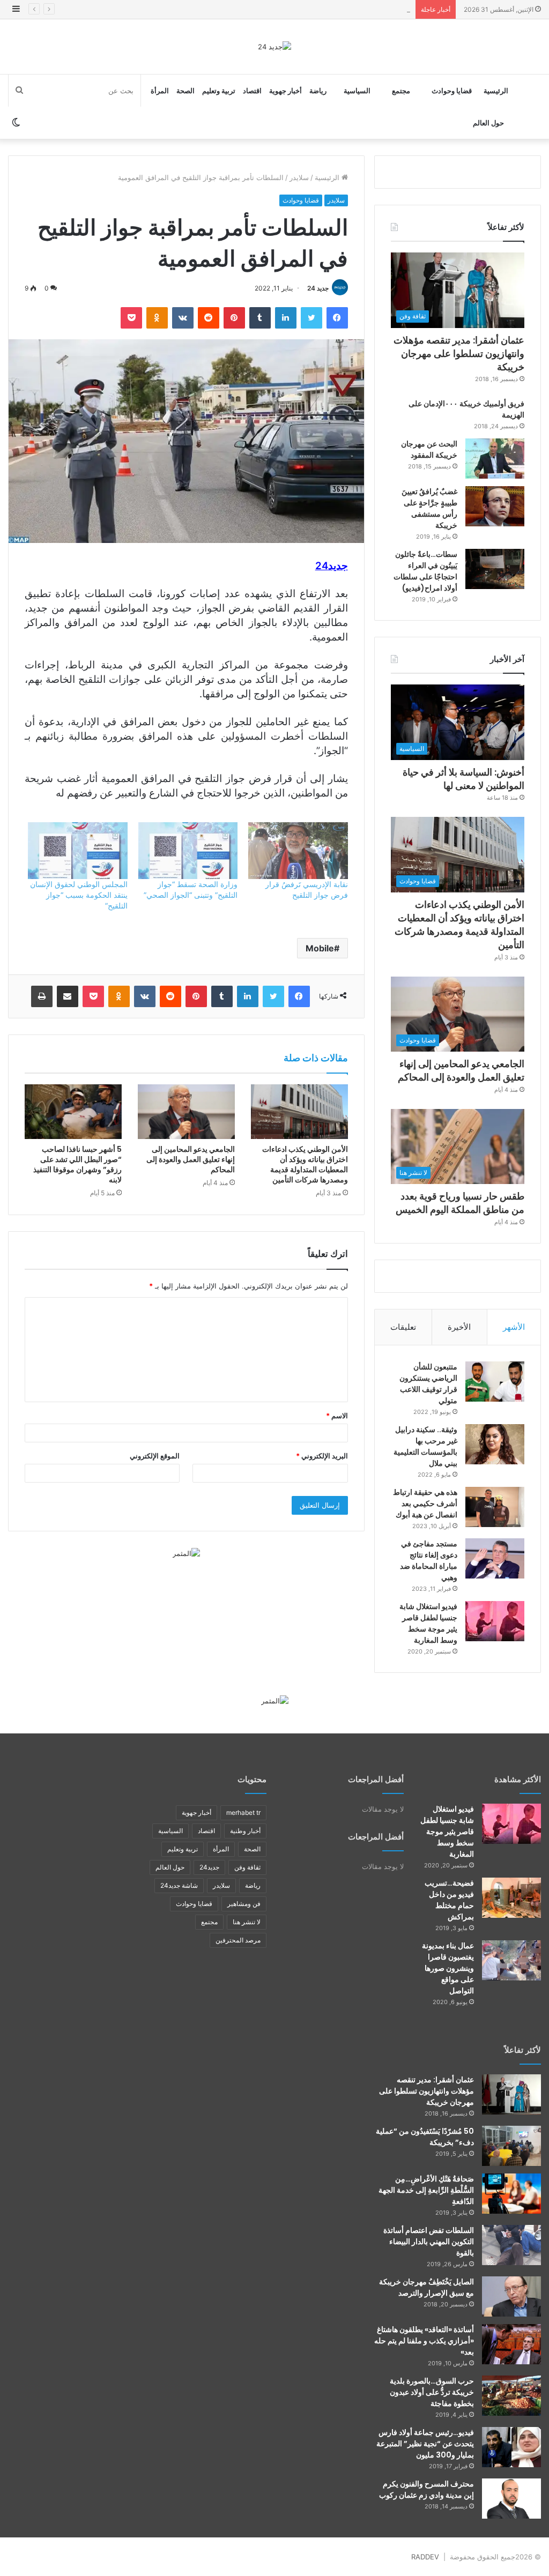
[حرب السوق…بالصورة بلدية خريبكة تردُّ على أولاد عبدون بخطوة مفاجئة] (511, 2396)
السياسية (357, 91)
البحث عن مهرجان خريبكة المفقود (429, 449)
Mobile (320, 948)
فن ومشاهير (244, 1904)
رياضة (318, 91)
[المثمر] (186, 1553)
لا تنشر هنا (247, 1922)
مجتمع (401, 91)
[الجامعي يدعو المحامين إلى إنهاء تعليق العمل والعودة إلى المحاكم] (186, 1112)
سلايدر (299, 177)
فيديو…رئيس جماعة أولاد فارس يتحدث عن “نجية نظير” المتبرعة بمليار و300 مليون (425, 2444)
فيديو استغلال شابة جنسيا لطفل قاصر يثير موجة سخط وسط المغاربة (428, 1623)
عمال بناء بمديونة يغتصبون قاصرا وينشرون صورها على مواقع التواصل (448, 1968)
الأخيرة (459, 1327)
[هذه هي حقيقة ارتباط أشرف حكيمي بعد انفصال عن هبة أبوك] (495, 1507)
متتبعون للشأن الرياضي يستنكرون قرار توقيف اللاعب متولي (428, 1384)
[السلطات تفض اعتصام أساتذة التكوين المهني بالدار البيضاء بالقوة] (511, 2245)
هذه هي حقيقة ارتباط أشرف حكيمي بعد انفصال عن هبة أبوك (425, 1503)
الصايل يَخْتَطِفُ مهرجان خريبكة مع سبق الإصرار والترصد (426, 2287)
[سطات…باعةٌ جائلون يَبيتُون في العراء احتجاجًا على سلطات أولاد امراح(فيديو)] (495, 569)
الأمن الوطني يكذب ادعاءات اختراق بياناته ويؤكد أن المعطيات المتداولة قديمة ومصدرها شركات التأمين (259, 9)
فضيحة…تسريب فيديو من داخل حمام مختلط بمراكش (449, 1900)
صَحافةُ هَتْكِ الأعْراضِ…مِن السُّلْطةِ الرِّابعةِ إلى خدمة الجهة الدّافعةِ (426, 2190)
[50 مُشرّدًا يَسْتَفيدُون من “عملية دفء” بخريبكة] (511, 2146)
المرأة (160, 91)
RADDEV (425, 2557)
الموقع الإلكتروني (155, 1456)
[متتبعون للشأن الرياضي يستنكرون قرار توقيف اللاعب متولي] (495, 1382)
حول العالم (488, 123)
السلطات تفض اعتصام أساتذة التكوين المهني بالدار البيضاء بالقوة (429, 2242)
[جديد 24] (274, 47)
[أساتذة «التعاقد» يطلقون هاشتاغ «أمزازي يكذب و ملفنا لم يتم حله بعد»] (511, 2344)
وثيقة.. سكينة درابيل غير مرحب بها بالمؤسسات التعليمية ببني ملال (425, 1446)
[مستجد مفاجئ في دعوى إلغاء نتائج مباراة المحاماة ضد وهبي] (495, 1558)
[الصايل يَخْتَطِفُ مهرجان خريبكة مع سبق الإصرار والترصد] (511, 2296)
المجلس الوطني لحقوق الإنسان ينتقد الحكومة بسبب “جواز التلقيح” (79, 895)
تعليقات (403, 1327)
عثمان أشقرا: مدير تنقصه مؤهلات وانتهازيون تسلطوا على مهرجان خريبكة (459, 353)
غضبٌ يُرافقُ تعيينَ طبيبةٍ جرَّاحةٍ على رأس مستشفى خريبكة (429, 508)
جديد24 (209, 1867)
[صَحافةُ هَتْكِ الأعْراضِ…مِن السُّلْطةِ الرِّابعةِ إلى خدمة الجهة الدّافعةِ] (511, 2194)
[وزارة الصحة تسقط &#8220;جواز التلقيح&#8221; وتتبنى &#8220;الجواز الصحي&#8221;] (188, 851)
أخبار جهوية (285, 91)
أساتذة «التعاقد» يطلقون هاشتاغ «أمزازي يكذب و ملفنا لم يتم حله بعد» (424, 2341)
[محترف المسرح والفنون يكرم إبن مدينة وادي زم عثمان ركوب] (511, 2499)
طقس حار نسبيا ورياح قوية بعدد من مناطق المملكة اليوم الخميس (460, 1203)
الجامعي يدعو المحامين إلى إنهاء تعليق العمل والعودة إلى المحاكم (191, 1159)
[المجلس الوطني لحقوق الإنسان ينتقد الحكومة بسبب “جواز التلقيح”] (77, 851)
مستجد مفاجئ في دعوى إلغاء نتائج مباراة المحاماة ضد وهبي (429, 1561)
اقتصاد (252, 91)
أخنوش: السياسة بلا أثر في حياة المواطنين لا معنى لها (463, 779)
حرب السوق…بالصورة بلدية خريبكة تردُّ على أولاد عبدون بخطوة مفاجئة (432, 2392)
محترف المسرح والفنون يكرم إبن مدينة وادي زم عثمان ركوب (426, 2489)
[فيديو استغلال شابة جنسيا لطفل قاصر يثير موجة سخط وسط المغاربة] (495, 1621)
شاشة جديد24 (179, 1885)
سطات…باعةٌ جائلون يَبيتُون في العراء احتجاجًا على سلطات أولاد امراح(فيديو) (425, 571)
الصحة (186, 91)
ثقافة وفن (247, 1867)
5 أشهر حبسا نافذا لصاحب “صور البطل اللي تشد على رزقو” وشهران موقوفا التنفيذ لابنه (77, 1164)
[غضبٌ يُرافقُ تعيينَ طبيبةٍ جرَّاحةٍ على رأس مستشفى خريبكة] (495, 506)
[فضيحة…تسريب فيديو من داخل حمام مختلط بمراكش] (511, 1898)
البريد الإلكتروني (322, 1456)
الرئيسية (496, 91)
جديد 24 (318, 288)
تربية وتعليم (219, 91)
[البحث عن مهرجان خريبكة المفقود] (495, 459)
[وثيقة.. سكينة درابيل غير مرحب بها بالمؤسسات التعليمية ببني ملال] (495, 1444)
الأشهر (514, 1327)
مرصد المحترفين (238, 1940)
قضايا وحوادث (452, 91)
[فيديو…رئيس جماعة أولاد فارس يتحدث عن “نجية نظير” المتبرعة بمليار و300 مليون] (511, 2447)
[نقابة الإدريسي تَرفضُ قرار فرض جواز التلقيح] (298, 851)
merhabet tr (243, 1812)
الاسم (337, 1416)
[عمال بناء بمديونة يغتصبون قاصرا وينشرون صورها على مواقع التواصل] (511, 1960)
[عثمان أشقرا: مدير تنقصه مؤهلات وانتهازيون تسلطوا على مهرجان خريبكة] (511, 2094)
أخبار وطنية (245, 1831)
